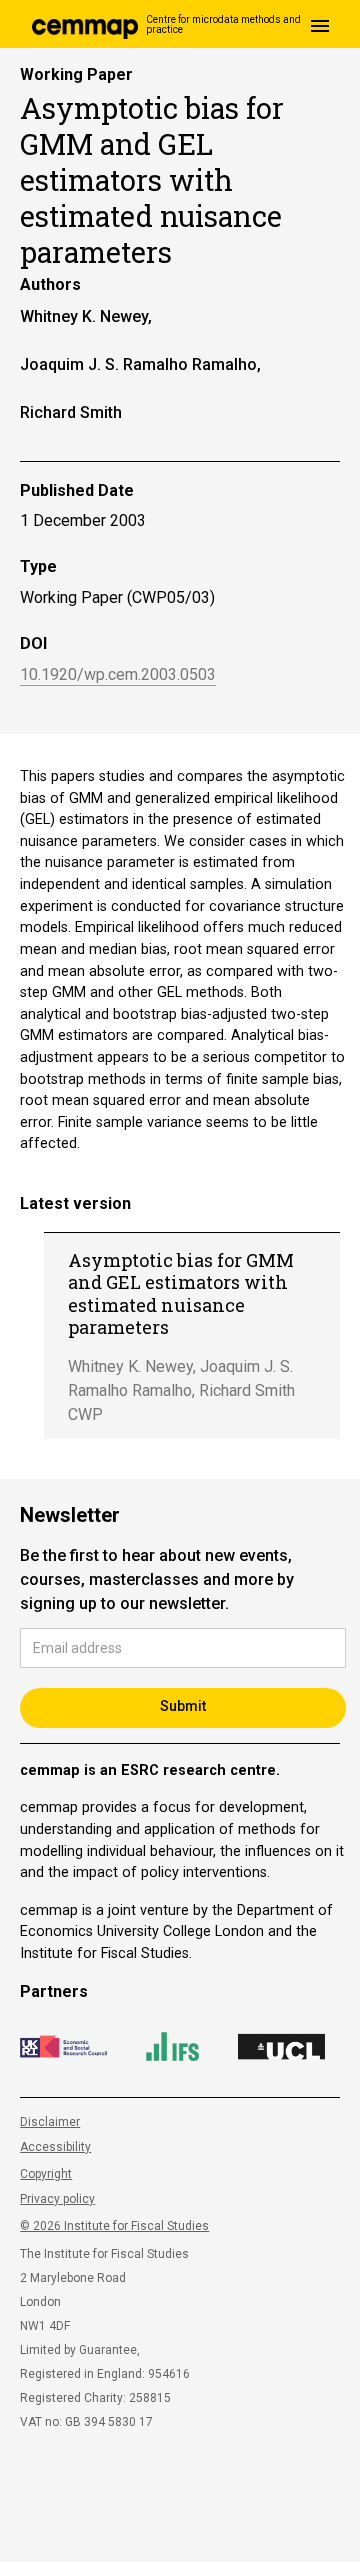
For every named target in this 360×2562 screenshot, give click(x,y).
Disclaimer (50, 2122)
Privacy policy (57, 2199)
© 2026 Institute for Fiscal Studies (114, 2226)
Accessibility (55, 2147)
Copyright (46, 2174)
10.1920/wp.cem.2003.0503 (118, 675)
